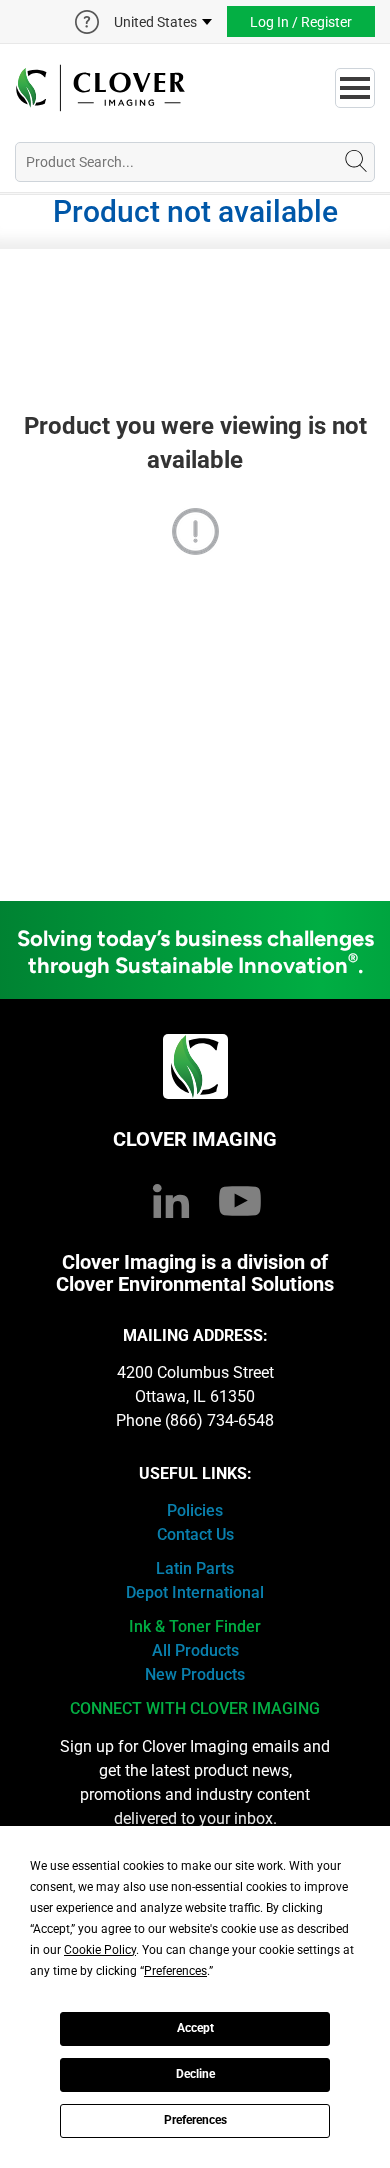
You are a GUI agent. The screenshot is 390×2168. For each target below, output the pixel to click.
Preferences (195, 2120)
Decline (195, 2074)
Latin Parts (195, 1568)
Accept (195, 2028)
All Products (195, 1650)
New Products (195, 1674)
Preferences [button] (175, 1971)
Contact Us (195, 1534)
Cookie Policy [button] (100, 1950)
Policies (195, 1510)
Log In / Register (301, 22)
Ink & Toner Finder (195, 1626)
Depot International (195, 1592)
